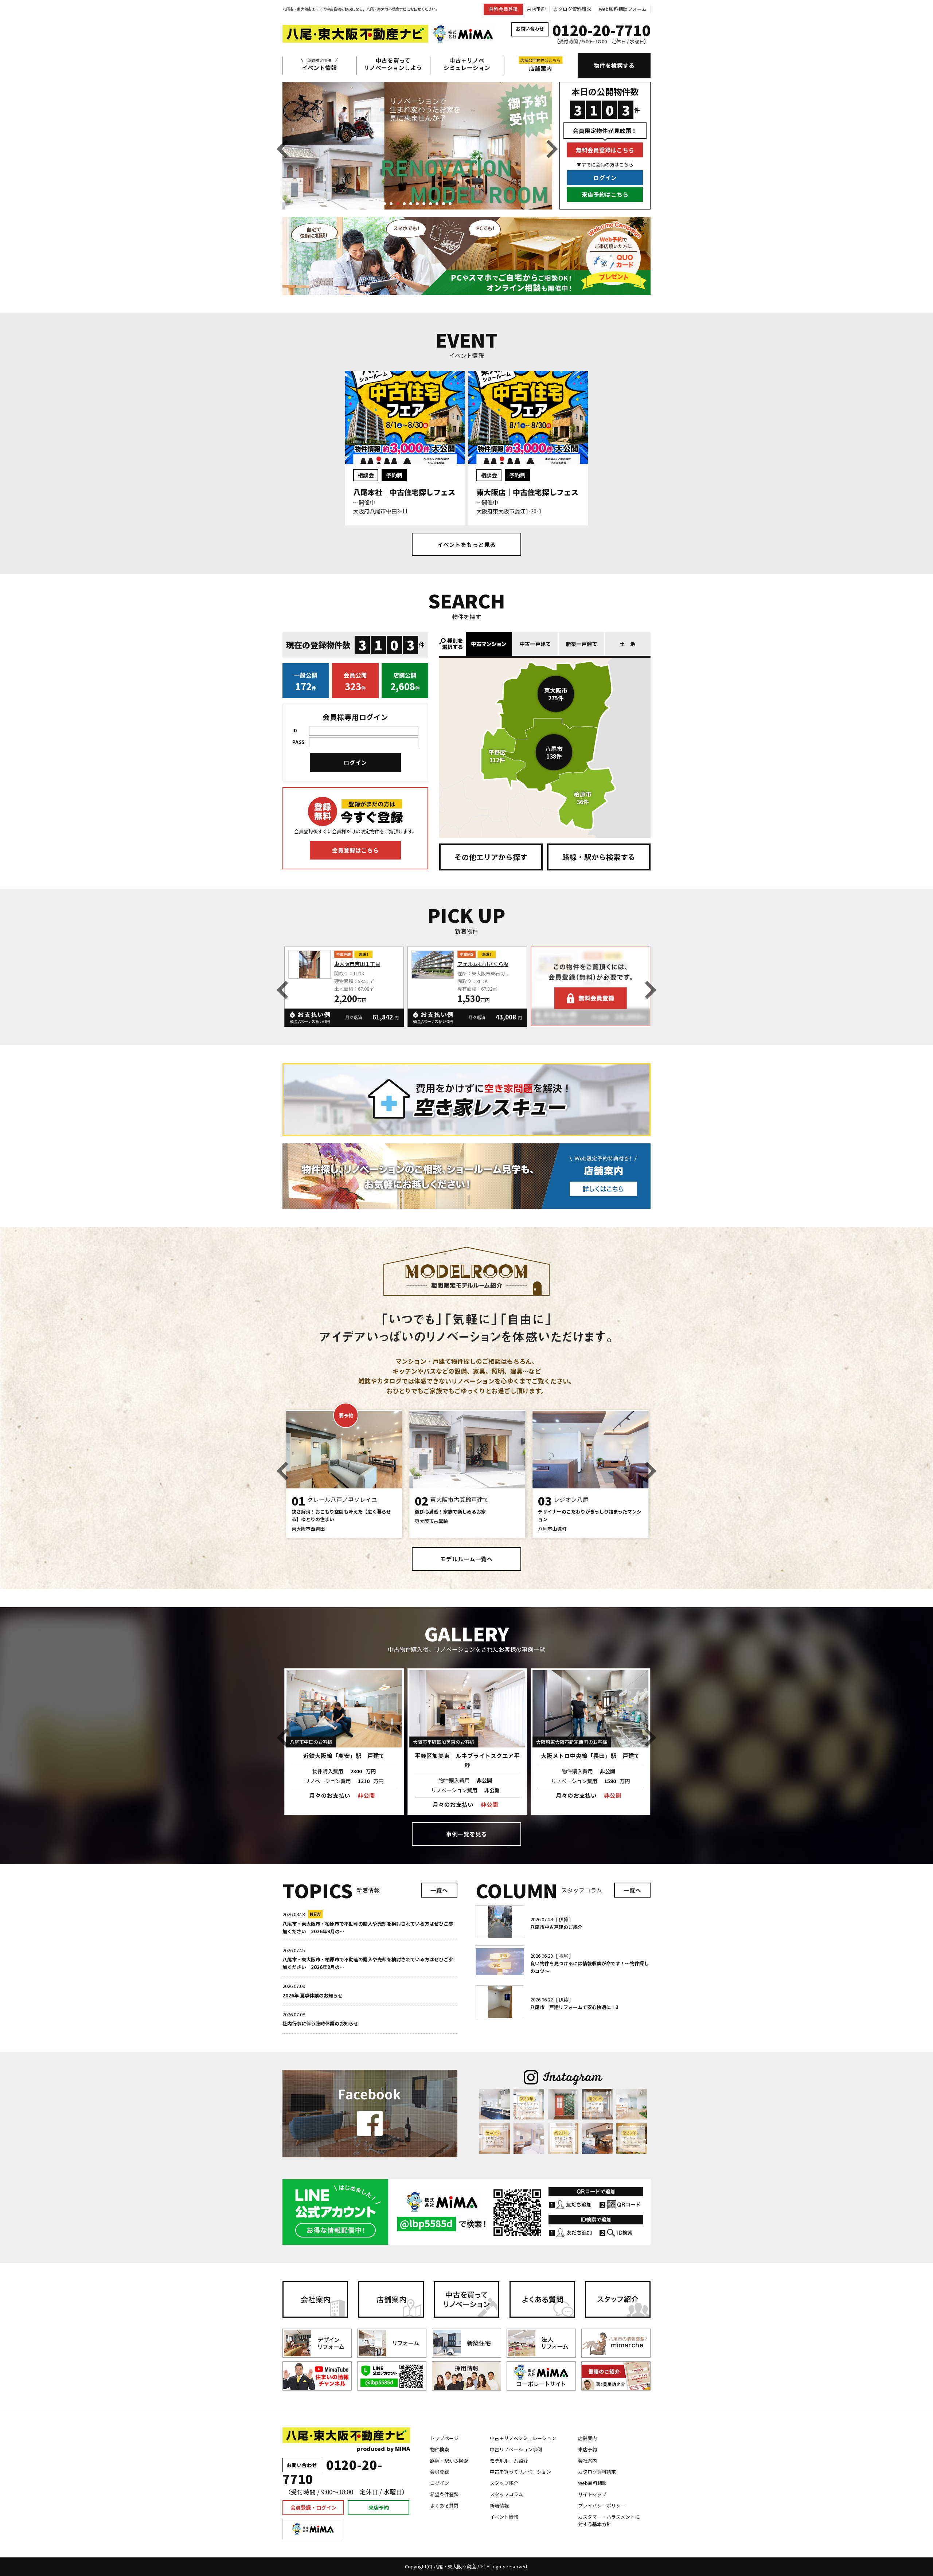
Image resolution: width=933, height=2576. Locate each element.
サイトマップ (592, 2494)
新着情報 (499, 2505)
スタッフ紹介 (504, 2483)
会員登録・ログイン (313, 2507)
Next (552, 149)
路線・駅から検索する (599, 857)
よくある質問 (444, 2505)
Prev (282, 149)
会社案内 (587, 2461)
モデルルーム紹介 (509, 2461)
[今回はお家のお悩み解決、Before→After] (529, 2104)
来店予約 (536, 9)
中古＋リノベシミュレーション (467, 64)
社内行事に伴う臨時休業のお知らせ (320, 2023)
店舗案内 (540, 65)
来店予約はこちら (605, 194)
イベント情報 (319, 64)
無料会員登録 (503, 9)
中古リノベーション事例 (516, 2449)
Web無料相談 (592, 2483)
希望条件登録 (444, 2494)
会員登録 (440, 2472)
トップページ (444, 2438)
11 (450, 204)
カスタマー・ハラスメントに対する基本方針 (609, 2521)
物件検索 (440, 2449)
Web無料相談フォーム (623, 9)
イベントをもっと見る (466, 544)
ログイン (605, 177)
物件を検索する (614, 65)
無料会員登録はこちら (605, 150)
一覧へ (439, 1890)
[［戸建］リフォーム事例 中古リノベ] (495, 2104)
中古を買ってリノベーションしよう (393, 64)
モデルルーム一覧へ (466, 1559)
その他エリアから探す (491, 857)
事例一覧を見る (466, 1834)
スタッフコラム (506, 2494)
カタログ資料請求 (572, 9)
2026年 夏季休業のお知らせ (313, 1995)
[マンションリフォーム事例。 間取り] (632, 2104)
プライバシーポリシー (602, 2505)
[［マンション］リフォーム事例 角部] (632, 2138)
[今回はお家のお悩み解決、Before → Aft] (495, 2138)
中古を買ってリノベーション (520, 2472)
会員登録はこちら (355, 850)
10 (444, 204)
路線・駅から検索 (449, 2461)
